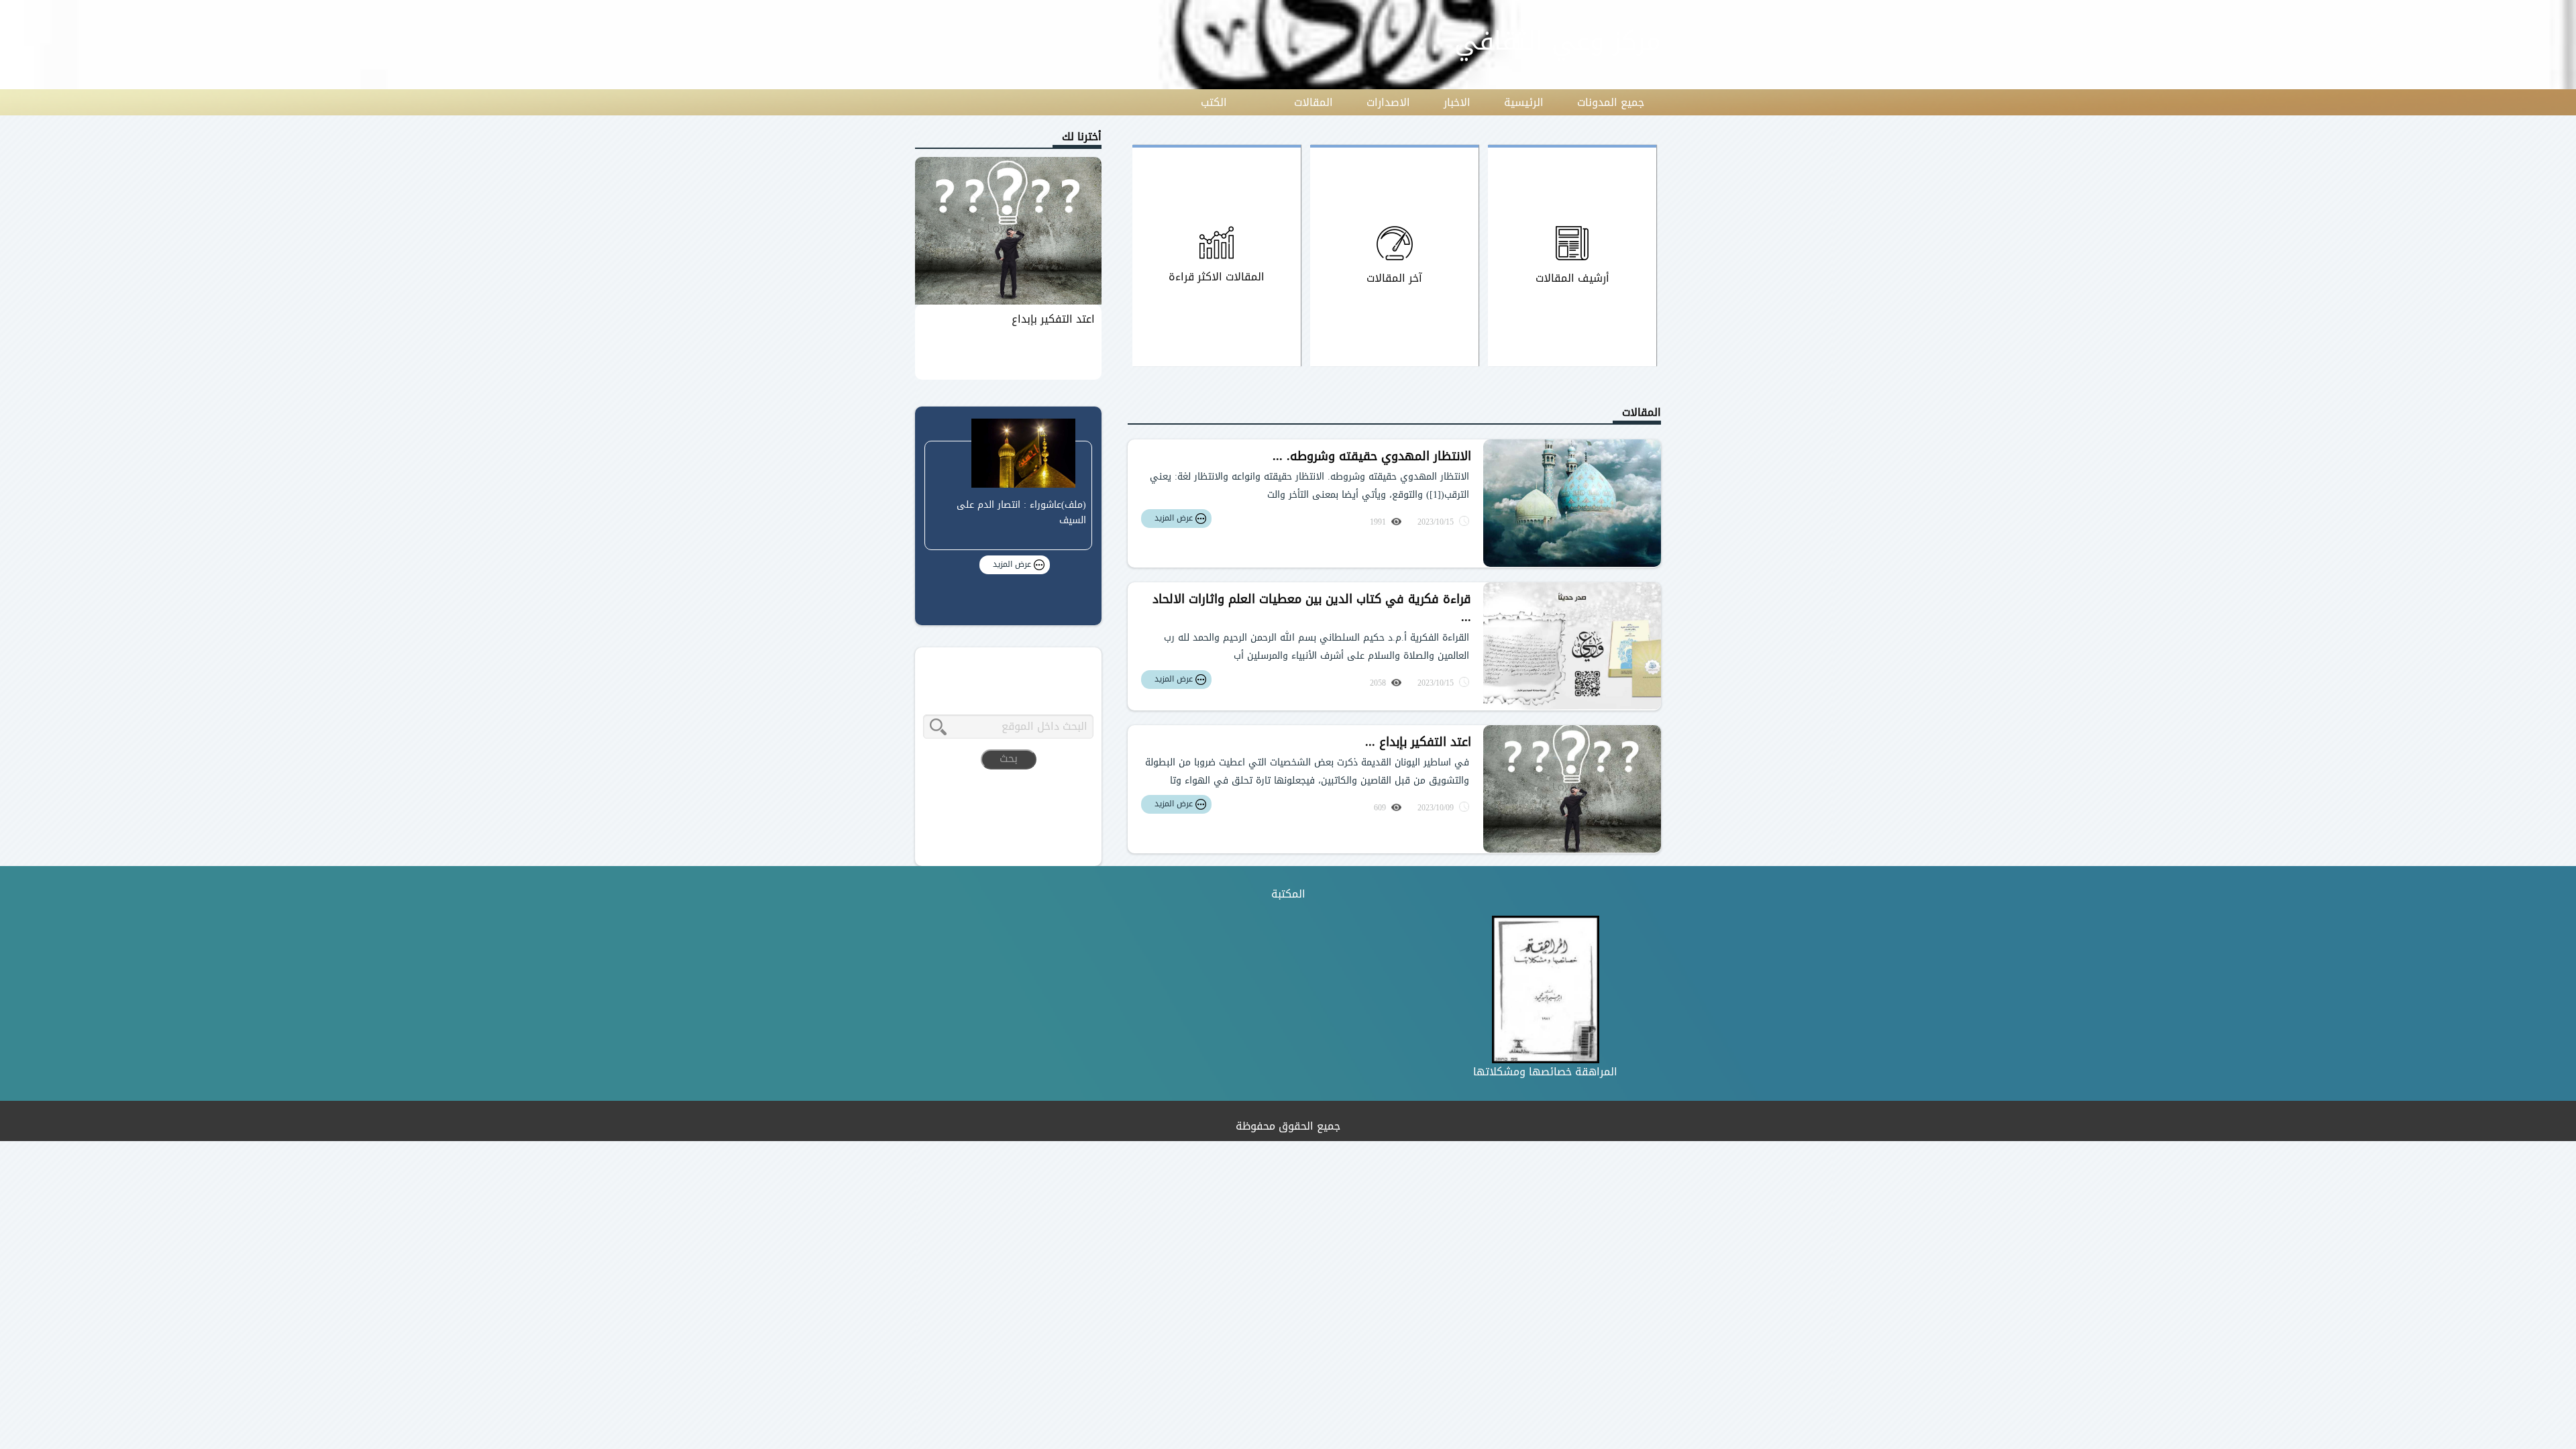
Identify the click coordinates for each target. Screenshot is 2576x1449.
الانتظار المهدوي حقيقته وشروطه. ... (1372, 456)
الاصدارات (1388, 102)
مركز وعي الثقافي (1558, 41)
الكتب (1214, 102)
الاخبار (1457, 102)
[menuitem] (1611, 103)
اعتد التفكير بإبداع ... (1418, 742)
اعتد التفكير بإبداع (1053, 319)
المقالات (1313, 102)
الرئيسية (1524, 102)
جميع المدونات (1611, 102)
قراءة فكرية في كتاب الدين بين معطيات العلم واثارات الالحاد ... (1312, 608)
